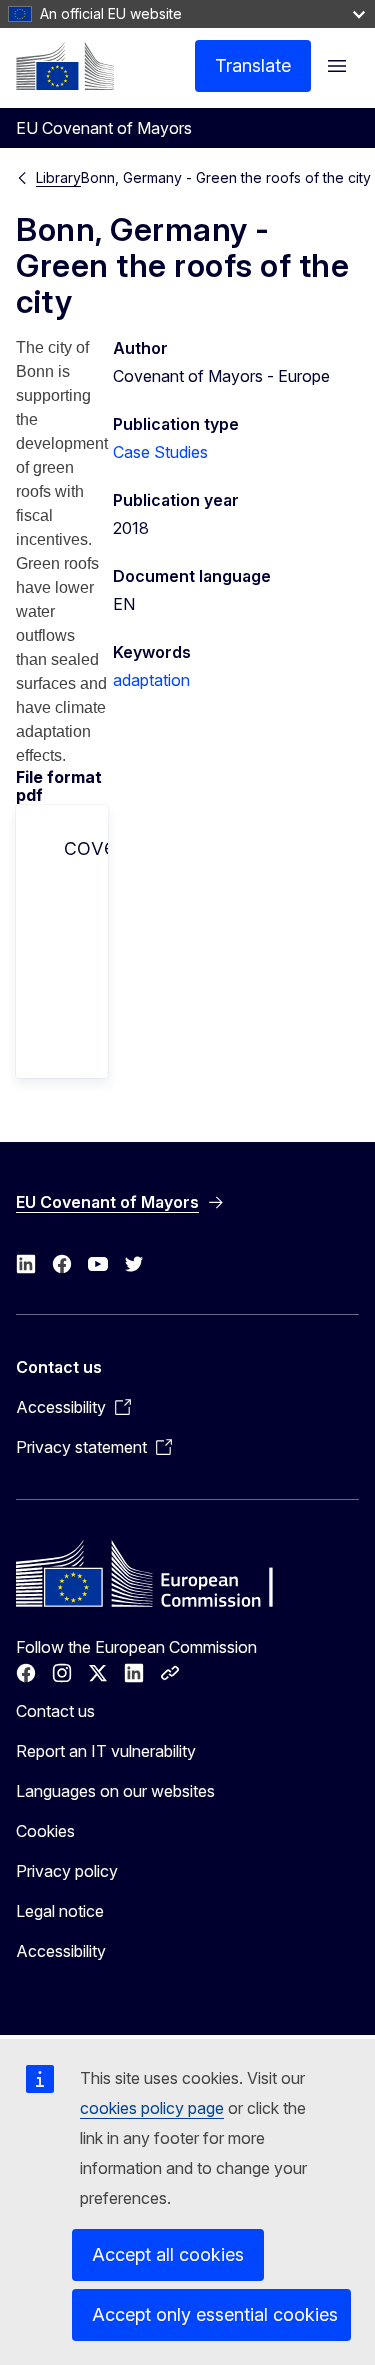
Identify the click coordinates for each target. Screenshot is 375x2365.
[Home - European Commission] (65, 66)
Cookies (45, 1831)
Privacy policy (67, 1871)
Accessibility (61, 1951)
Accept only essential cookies (215, 2314)
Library (58, 177)
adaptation (151, 680)
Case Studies (160, 452)
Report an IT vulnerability (106, 1751)
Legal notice (60, 1911)
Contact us (55, 1711)
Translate (253, 65)
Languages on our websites (115, 1791)
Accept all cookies (168, 2254)
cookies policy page (152, 2108)
